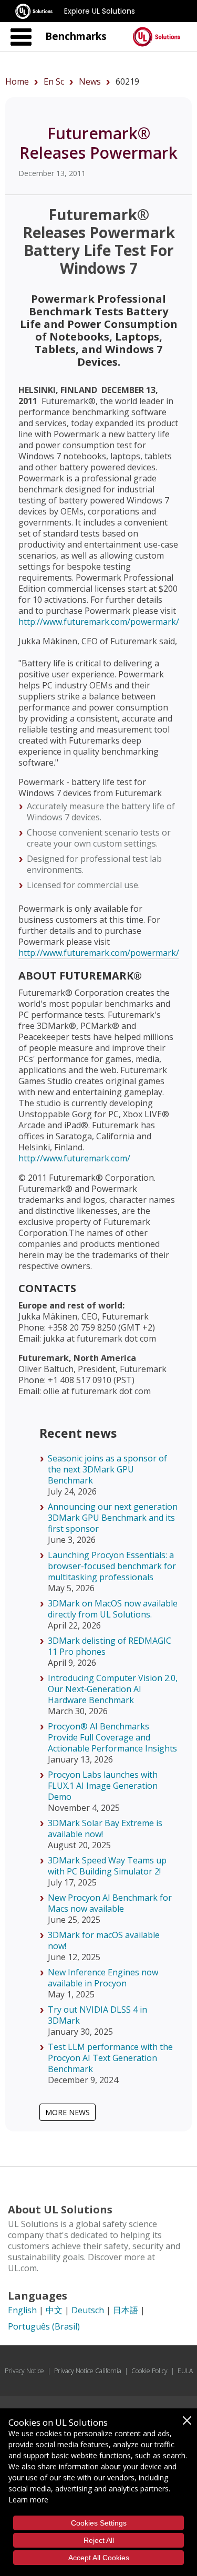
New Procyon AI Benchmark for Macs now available (110, 1903)
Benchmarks (76, 36)
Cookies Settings (99, 2523)
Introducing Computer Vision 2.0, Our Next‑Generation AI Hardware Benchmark (113, 1689)
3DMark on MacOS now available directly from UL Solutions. (113, 1609)
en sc (54, 81)
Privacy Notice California (88, 2371)
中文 (54, 2310)
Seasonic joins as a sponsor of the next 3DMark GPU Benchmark (107, 1469)
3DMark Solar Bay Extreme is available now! (105, 1828)
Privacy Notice (24, 2371)
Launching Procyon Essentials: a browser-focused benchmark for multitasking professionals (112, 1566)
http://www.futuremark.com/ (74, 1158)
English (22, 2310)
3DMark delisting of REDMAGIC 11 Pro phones (110, 1646)
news (90, 81)
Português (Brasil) (44, 2326)
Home (17, 81)
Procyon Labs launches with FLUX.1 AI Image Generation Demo (103, 1786)
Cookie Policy (149, 2371)
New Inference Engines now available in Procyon (103, 1978)
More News (68, 2112)
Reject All (99, 2540)
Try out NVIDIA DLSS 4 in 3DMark (97, 2015)
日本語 (126, 2310)
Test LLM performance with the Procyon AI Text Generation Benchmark (110, 2058)
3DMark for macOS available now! (104, 1940)
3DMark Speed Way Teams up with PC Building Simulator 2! (107, 1866)
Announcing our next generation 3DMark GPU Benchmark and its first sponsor (113, 1518)
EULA (185, 2371)
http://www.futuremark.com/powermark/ (99, 622)
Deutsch (88, 2310)
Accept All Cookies (99, 2558)
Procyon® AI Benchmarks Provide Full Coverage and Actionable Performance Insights (112, 1737)
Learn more (28, 2500)
